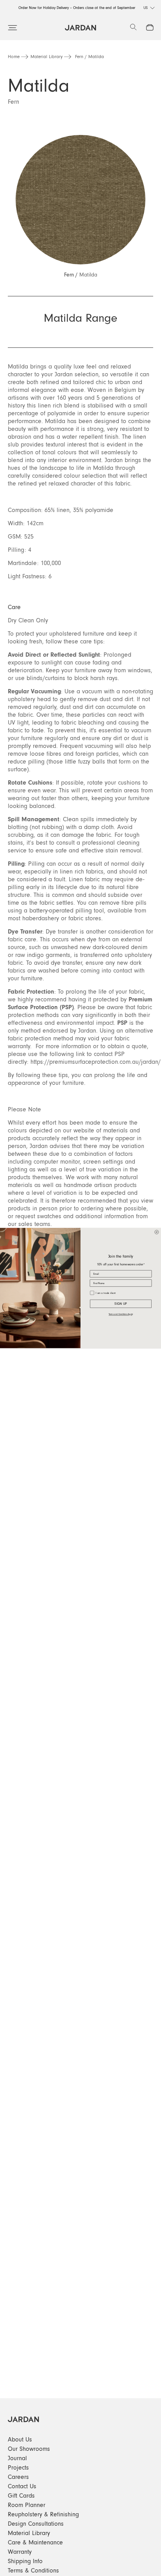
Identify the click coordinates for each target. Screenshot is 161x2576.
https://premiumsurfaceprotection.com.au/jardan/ (96, 1062)
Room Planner (27, 2505)
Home (14, 57)
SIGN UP (121, 1304)
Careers (18, 2477)
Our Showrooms (29, 2449)
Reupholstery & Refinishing (43, 2514)
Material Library (47, 57)
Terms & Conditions (33, 2571)
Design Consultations (36, 2524)
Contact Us (22, 2486)
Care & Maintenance (35, 2542)
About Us (20, 2440)
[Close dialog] (157, 1232)
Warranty (20, 2552)
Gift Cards (21, 2496)
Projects (18, 2468)
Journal (17, 2458)
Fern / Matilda (89, 57)
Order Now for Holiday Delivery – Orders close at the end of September (77, 8)
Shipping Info (25, 2561)
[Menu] (13, 28)
